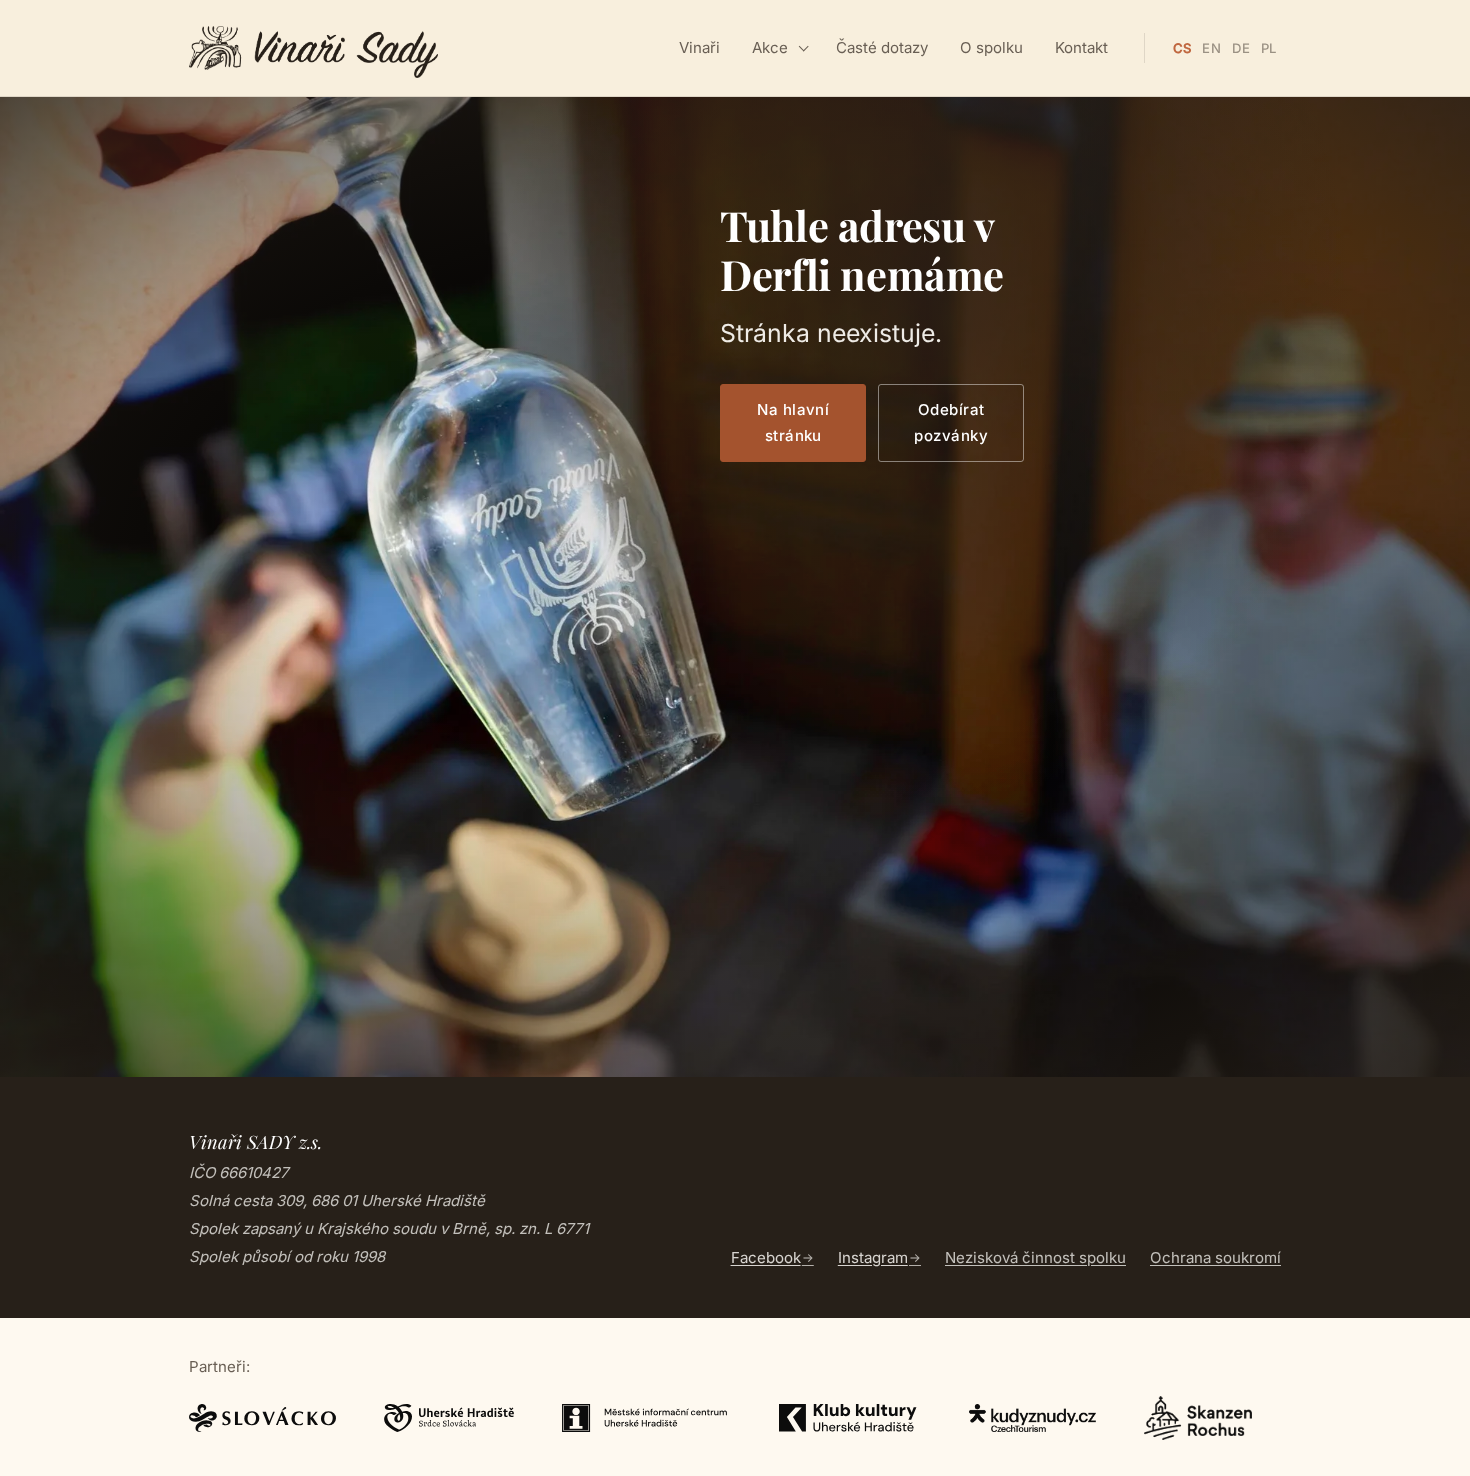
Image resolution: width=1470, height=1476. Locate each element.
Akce (770, 47)
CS (1182, 48)
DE (1241, 48)
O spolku (991, 47)
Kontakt (1081, 47)
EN (1211, 48)
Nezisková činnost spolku (1035, 1257)
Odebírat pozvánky (951, 422)
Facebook (766, 1257)
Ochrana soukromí (1215, 1257)
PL (1269, 48)
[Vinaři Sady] (313, 48)
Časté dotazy (882, 47)
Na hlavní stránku (793, 422)
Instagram (873, 1257)
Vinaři (699, 47)
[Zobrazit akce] (804, 48)
